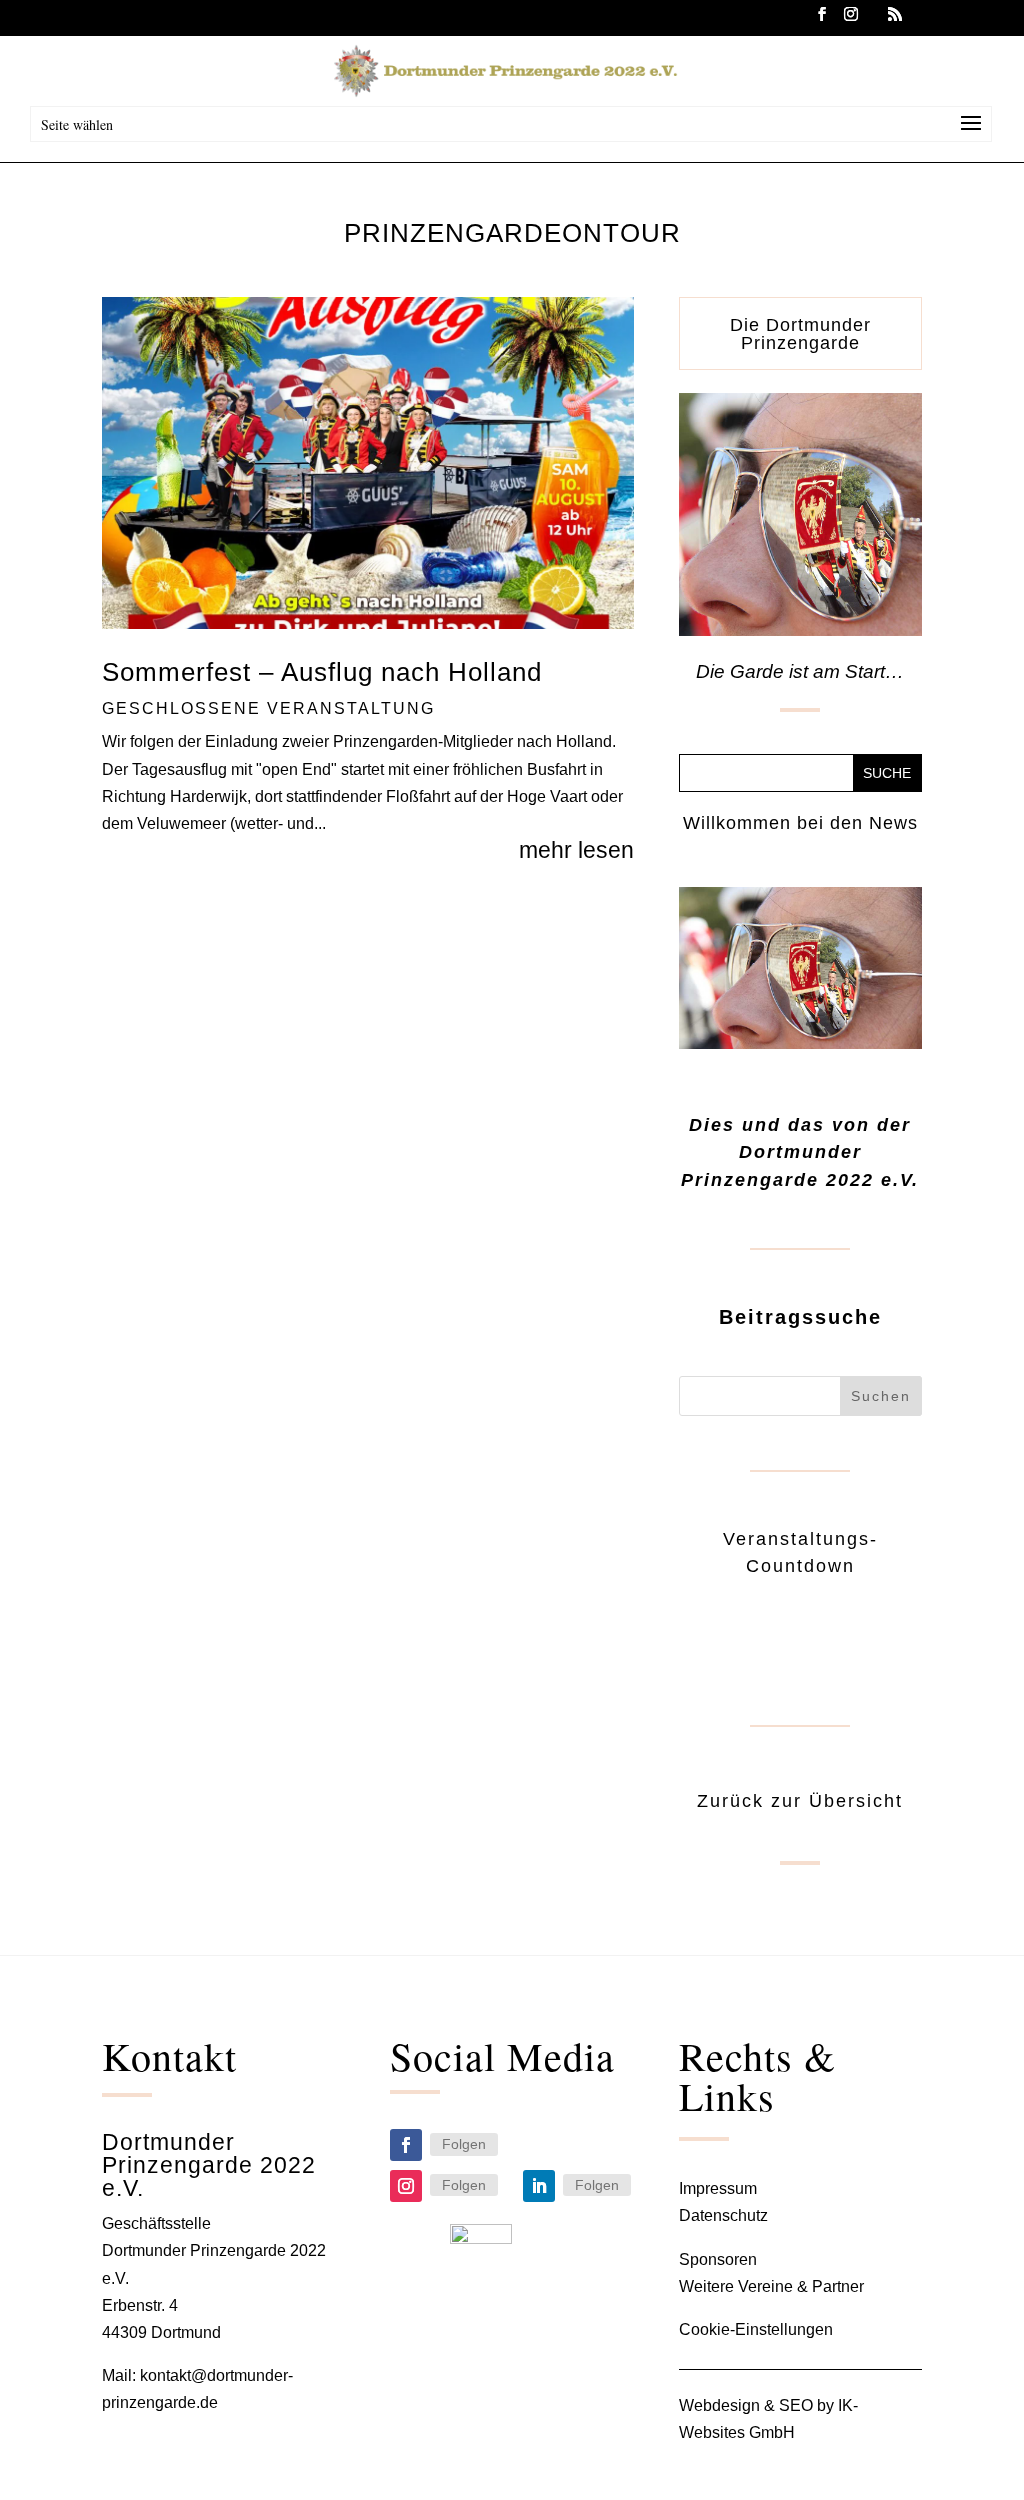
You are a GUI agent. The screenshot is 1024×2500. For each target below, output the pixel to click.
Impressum (718, 2188)
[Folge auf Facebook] (406, 2145)
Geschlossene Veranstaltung (268, 708)
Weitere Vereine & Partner (771, 2286)
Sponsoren (718, 2259)
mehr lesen (576, 850)
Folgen (464, 2144)
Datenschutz (723, 2215)
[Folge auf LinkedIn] (539, 2186)
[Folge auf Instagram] (406, 2186)
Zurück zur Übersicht (800, 1801)
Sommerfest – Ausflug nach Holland (322, 672)
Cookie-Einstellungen (756, 2329)
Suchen (881, 1396)
